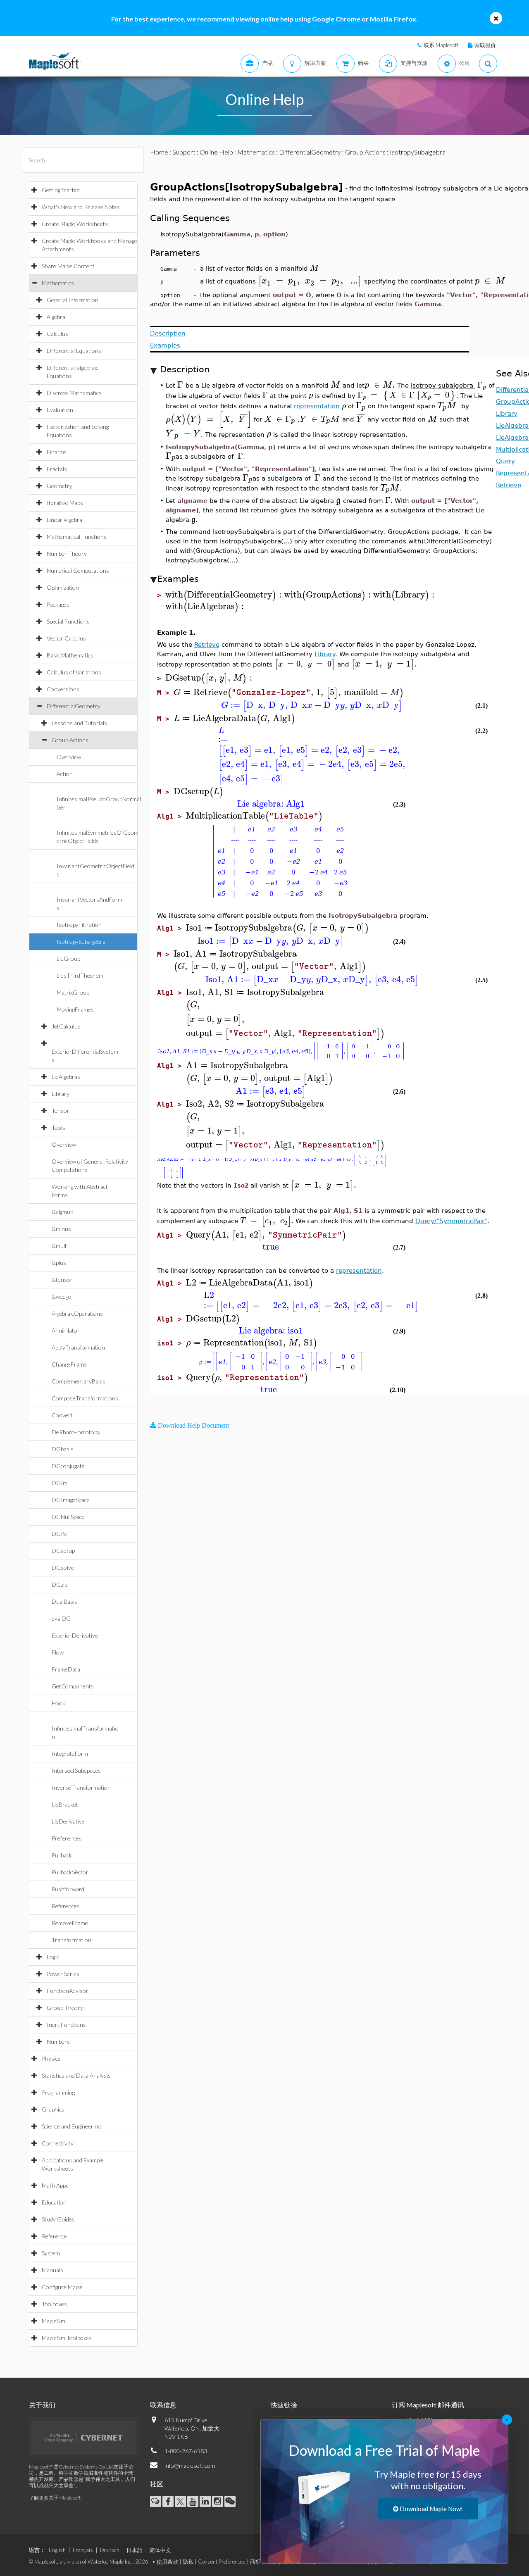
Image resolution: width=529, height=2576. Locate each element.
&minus (61, 1229)
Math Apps (55, 2185)
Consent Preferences (222, 2562)
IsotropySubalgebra (81, 942)
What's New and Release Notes (81, 207)
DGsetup (63, 1551)
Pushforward (68, 1889)
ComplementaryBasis (79, 1381)
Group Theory (65, 2008)
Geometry (60, 486)
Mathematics (58, 283)
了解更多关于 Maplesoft (55, 2498)
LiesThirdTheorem (80, 975)
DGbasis (63, 1449)
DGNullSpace (68, 1517)
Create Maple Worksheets (75, 224)
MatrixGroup (73, 992)
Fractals (57, 469)
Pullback (62, 1855)
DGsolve (63, 1568)
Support (184, 152)
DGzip (60, 1584)
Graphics (53, 2109)
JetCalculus (66, 1026)
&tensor (62, 1280)
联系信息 (163, 2405)
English (57, 2550)
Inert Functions (66, 2025)
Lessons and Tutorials (79, 723)
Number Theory (67, 554)
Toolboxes (54, 2304)
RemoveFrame (70, 1923)
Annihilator (66, 1330)
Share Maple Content (68, 266)
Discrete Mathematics (74, 393)
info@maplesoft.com (190, 2465)
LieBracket (65, 1804)
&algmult (63, 1212)
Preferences (67, 1838)
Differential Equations (74, 351)
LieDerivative (68, 1821)
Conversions (63, 689)
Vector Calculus (66, 638)
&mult (59, 1246)
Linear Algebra (64, 520)
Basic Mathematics (70, 655)
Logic (53, 1957)
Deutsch (110, 2550)
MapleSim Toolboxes (67, 2338)
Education (54, 2202)
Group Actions (70, 740)
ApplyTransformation (78, 1347)
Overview (69, 757)
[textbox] (315, 268)
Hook (58, 1703)
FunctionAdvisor (68, 1991)
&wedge (61, 1296)
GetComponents (73, 1686)
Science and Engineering (71, 2126)
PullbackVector (70, 1872)
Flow (58, 1652)
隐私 (188, 2562)
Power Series (63, 1974)
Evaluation (60, 410)
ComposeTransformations (85, 1398)
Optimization (63, 587)
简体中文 (160, 2550)
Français (83, 2550)
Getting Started (61, 190)
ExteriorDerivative (75, 1635)
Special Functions (68, 621)
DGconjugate (68, 1466)
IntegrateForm (70, 1753)
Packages (58, 604)
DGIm (60, 1483)
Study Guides (58, 2219)
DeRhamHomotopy (76, 1432)
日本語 (135, 2550)
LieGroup (68, 958)
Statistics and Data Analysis (76, 2075)
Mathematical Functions (77, 537)
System (51, 2253)
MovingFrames (75, 1009)
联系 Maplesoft (441, 45)
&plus (59, 1263)
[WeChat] (230, 2501)
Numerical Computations (78, 570)
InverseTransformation (81, 1787)
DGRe (60, 1534)
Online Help (216, 152)
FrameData (66, 1669)
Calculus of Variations (74, 672)
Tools (58, 1127)
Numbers (58, 2042)
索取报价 (485, 45)
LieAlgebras (66, 1077)
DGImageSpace (71, 1500)
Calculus (57, 334)
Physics (51, 2058)
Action (65, 774)
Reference (54, 2236)
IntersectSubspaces (76, 1770)
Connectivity (58, 2143)
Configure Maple (62, 2287)
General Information (73, 300)
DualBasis (64, 1601)
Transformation (71, 1940)
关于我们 (42, 2405)
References (66, 1906)
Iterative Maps (65, 503)
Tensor (61, 1111)
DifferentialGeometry (74, 706)
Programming (58, 2092)
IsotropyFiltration (79, 925)
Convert (62, 1415)
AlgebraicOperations (77, 1313)
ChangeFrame (69, 1364)
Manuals (52, 2270)
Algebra (56, 317)
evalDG (61, 1618)
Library (61, 1094)
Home (159, 152)
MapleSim (54, 2321)
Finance (56, 452)
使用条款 (167, 2562)
